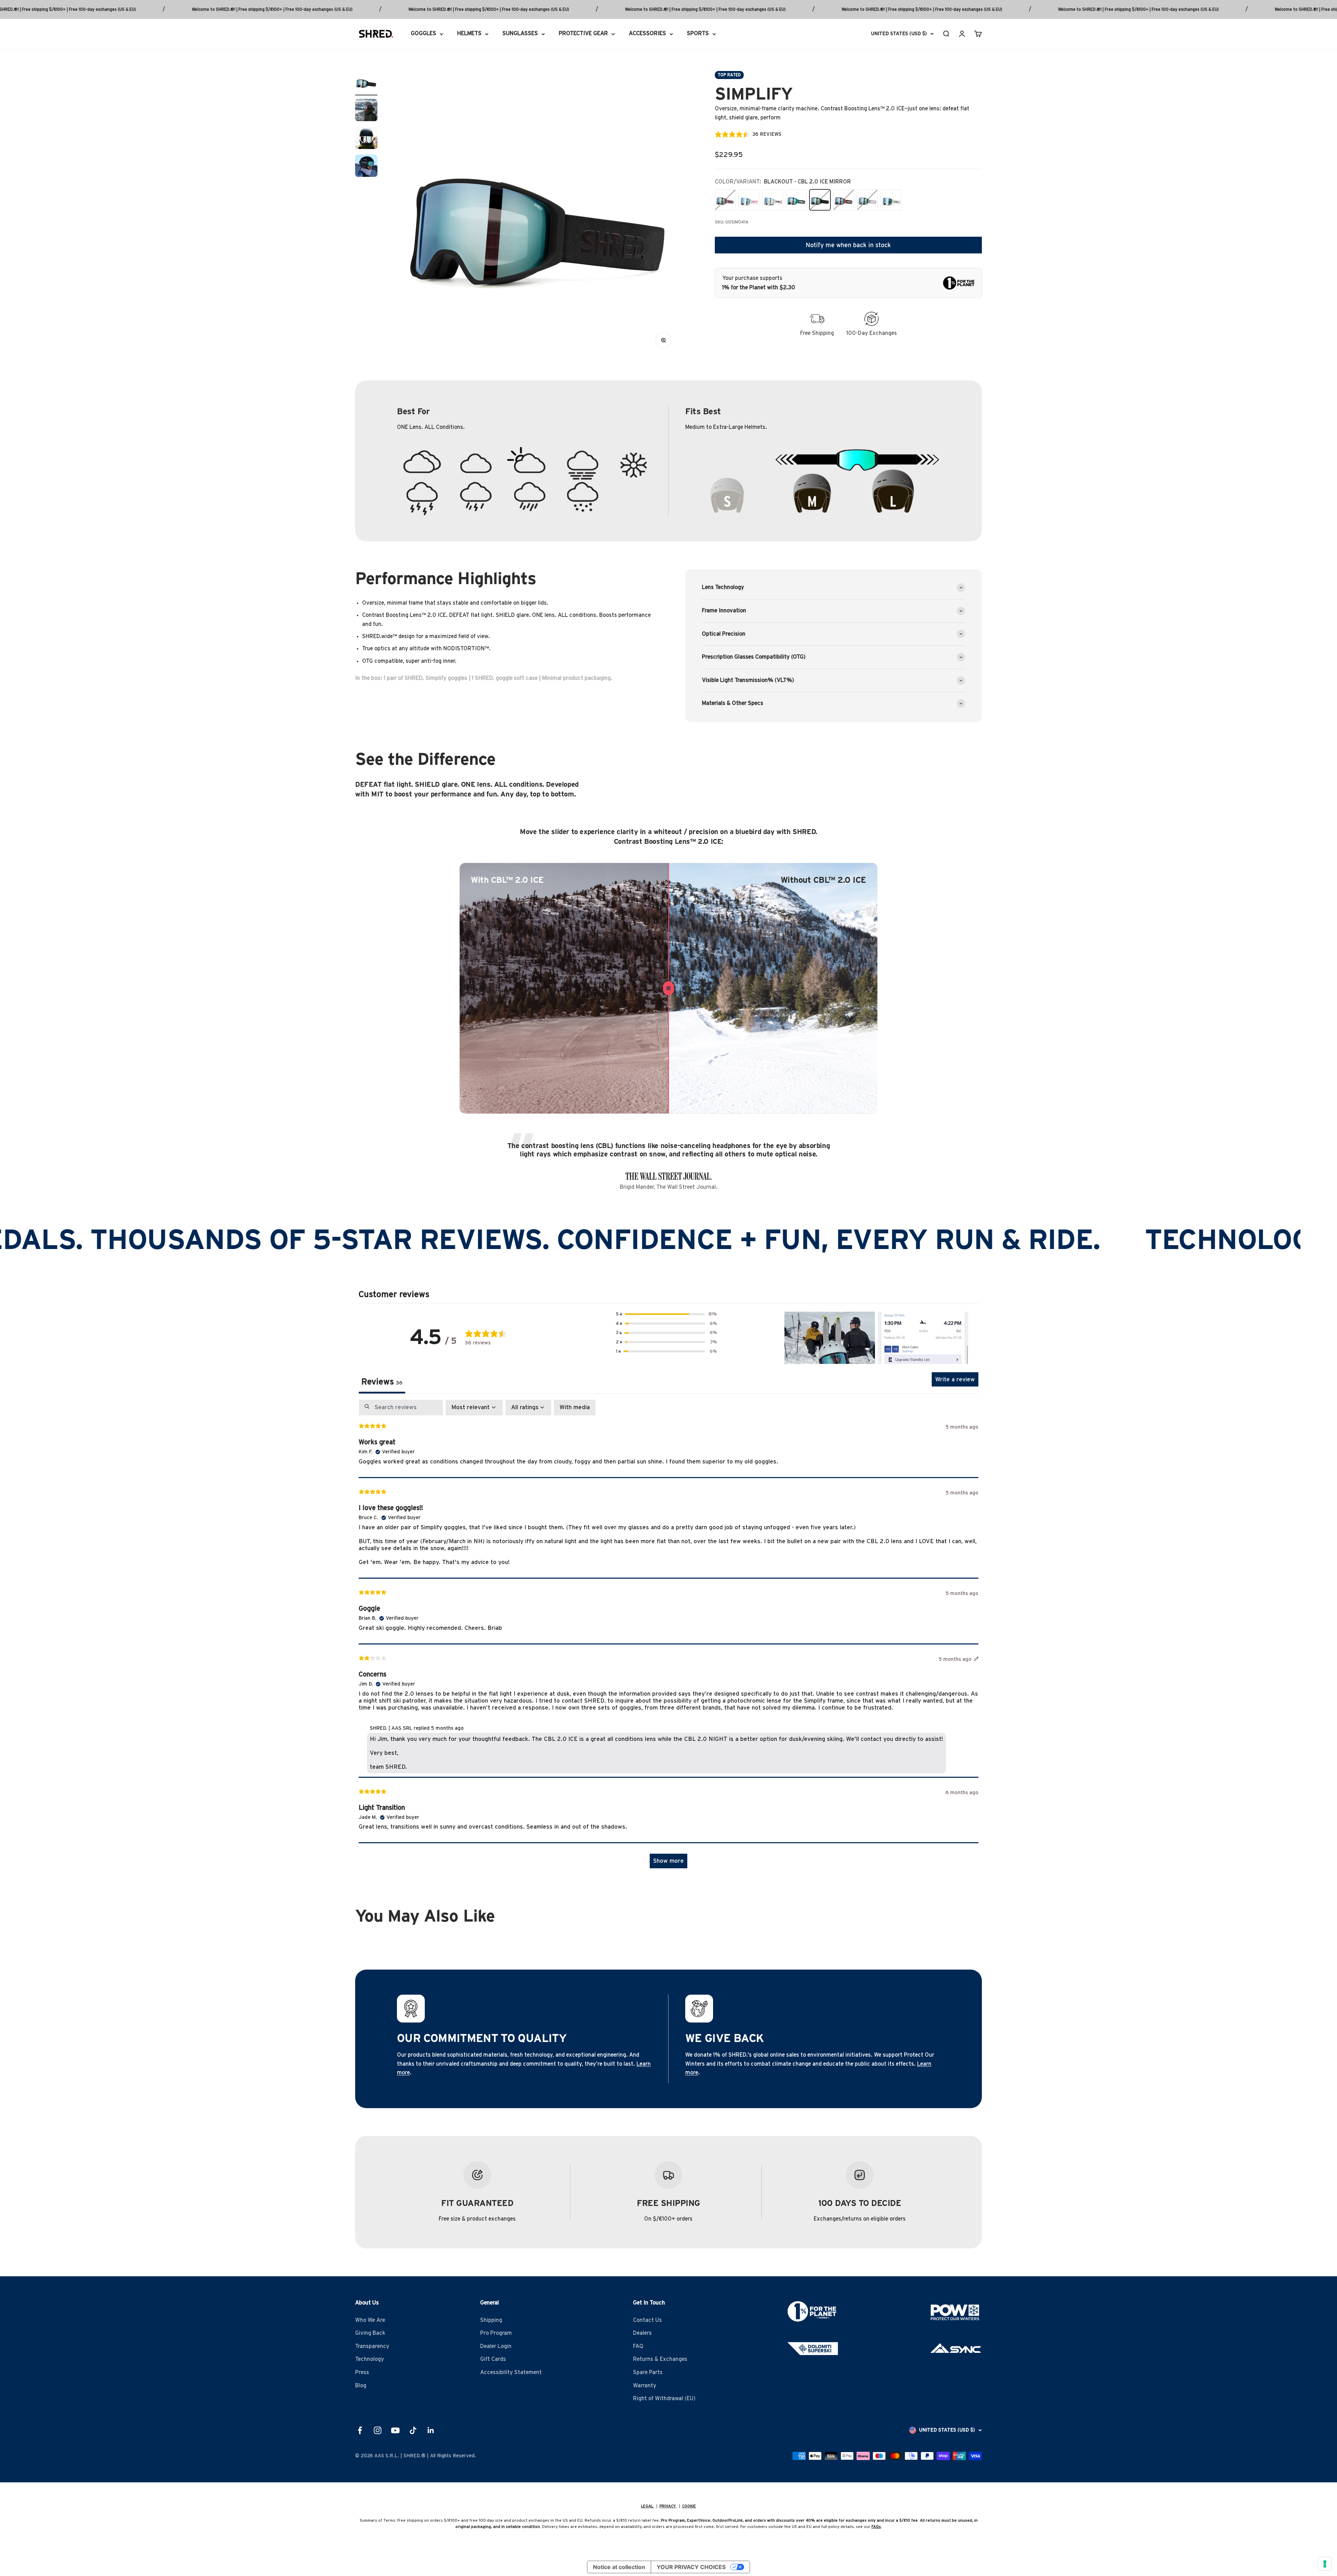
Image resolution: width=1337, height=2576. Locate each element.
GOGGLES (424, 33)
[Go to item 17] (366, 167)
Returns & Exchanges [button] (660, 2359)
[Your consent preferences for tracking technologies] (1325, 2564)
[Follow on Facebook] (360, 2430)
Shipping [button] (491, 2320)
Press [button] (362, 2372)
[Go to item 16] (366, 139)
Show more (668, 1861)
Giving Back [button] (370, 2333)
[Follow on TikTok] (413, 2430)
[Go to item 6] (366, 83)
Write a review (955, 1379)
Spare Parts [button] (648, 2372)
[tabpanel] (668, 1637)
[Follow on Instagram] (378, 2430)
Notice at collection (619, 2567)
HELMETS (469, 33)
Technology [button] (370, 2359)
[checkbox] (575, 1407)
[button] (666, 1314)
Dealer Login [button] (496, 2346)
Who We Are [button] (370, 2320)
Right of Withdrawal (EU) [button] (664, 2398)
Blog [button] (361, 2386)
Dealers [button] (642, 2333)
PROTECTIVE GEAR (583, 33)
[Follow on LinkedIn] (431, 2430)
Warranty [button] (645, 2386)
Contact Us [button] (647, 2320)
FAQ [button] (638, 2346)
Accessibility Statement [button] (511, 2372)
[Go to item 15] (366, 111)
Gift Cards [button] (493, 2359)
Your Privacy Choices (691, 2567)
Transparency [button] (372, 2346)
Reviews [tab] (382, 1382)
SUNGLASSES (520, 33)
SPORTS (698, 33)
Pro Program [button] (496, 2333)
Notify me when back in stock (848, 245)
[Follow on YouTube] (395, 2430)
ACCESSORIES (647, 33)
